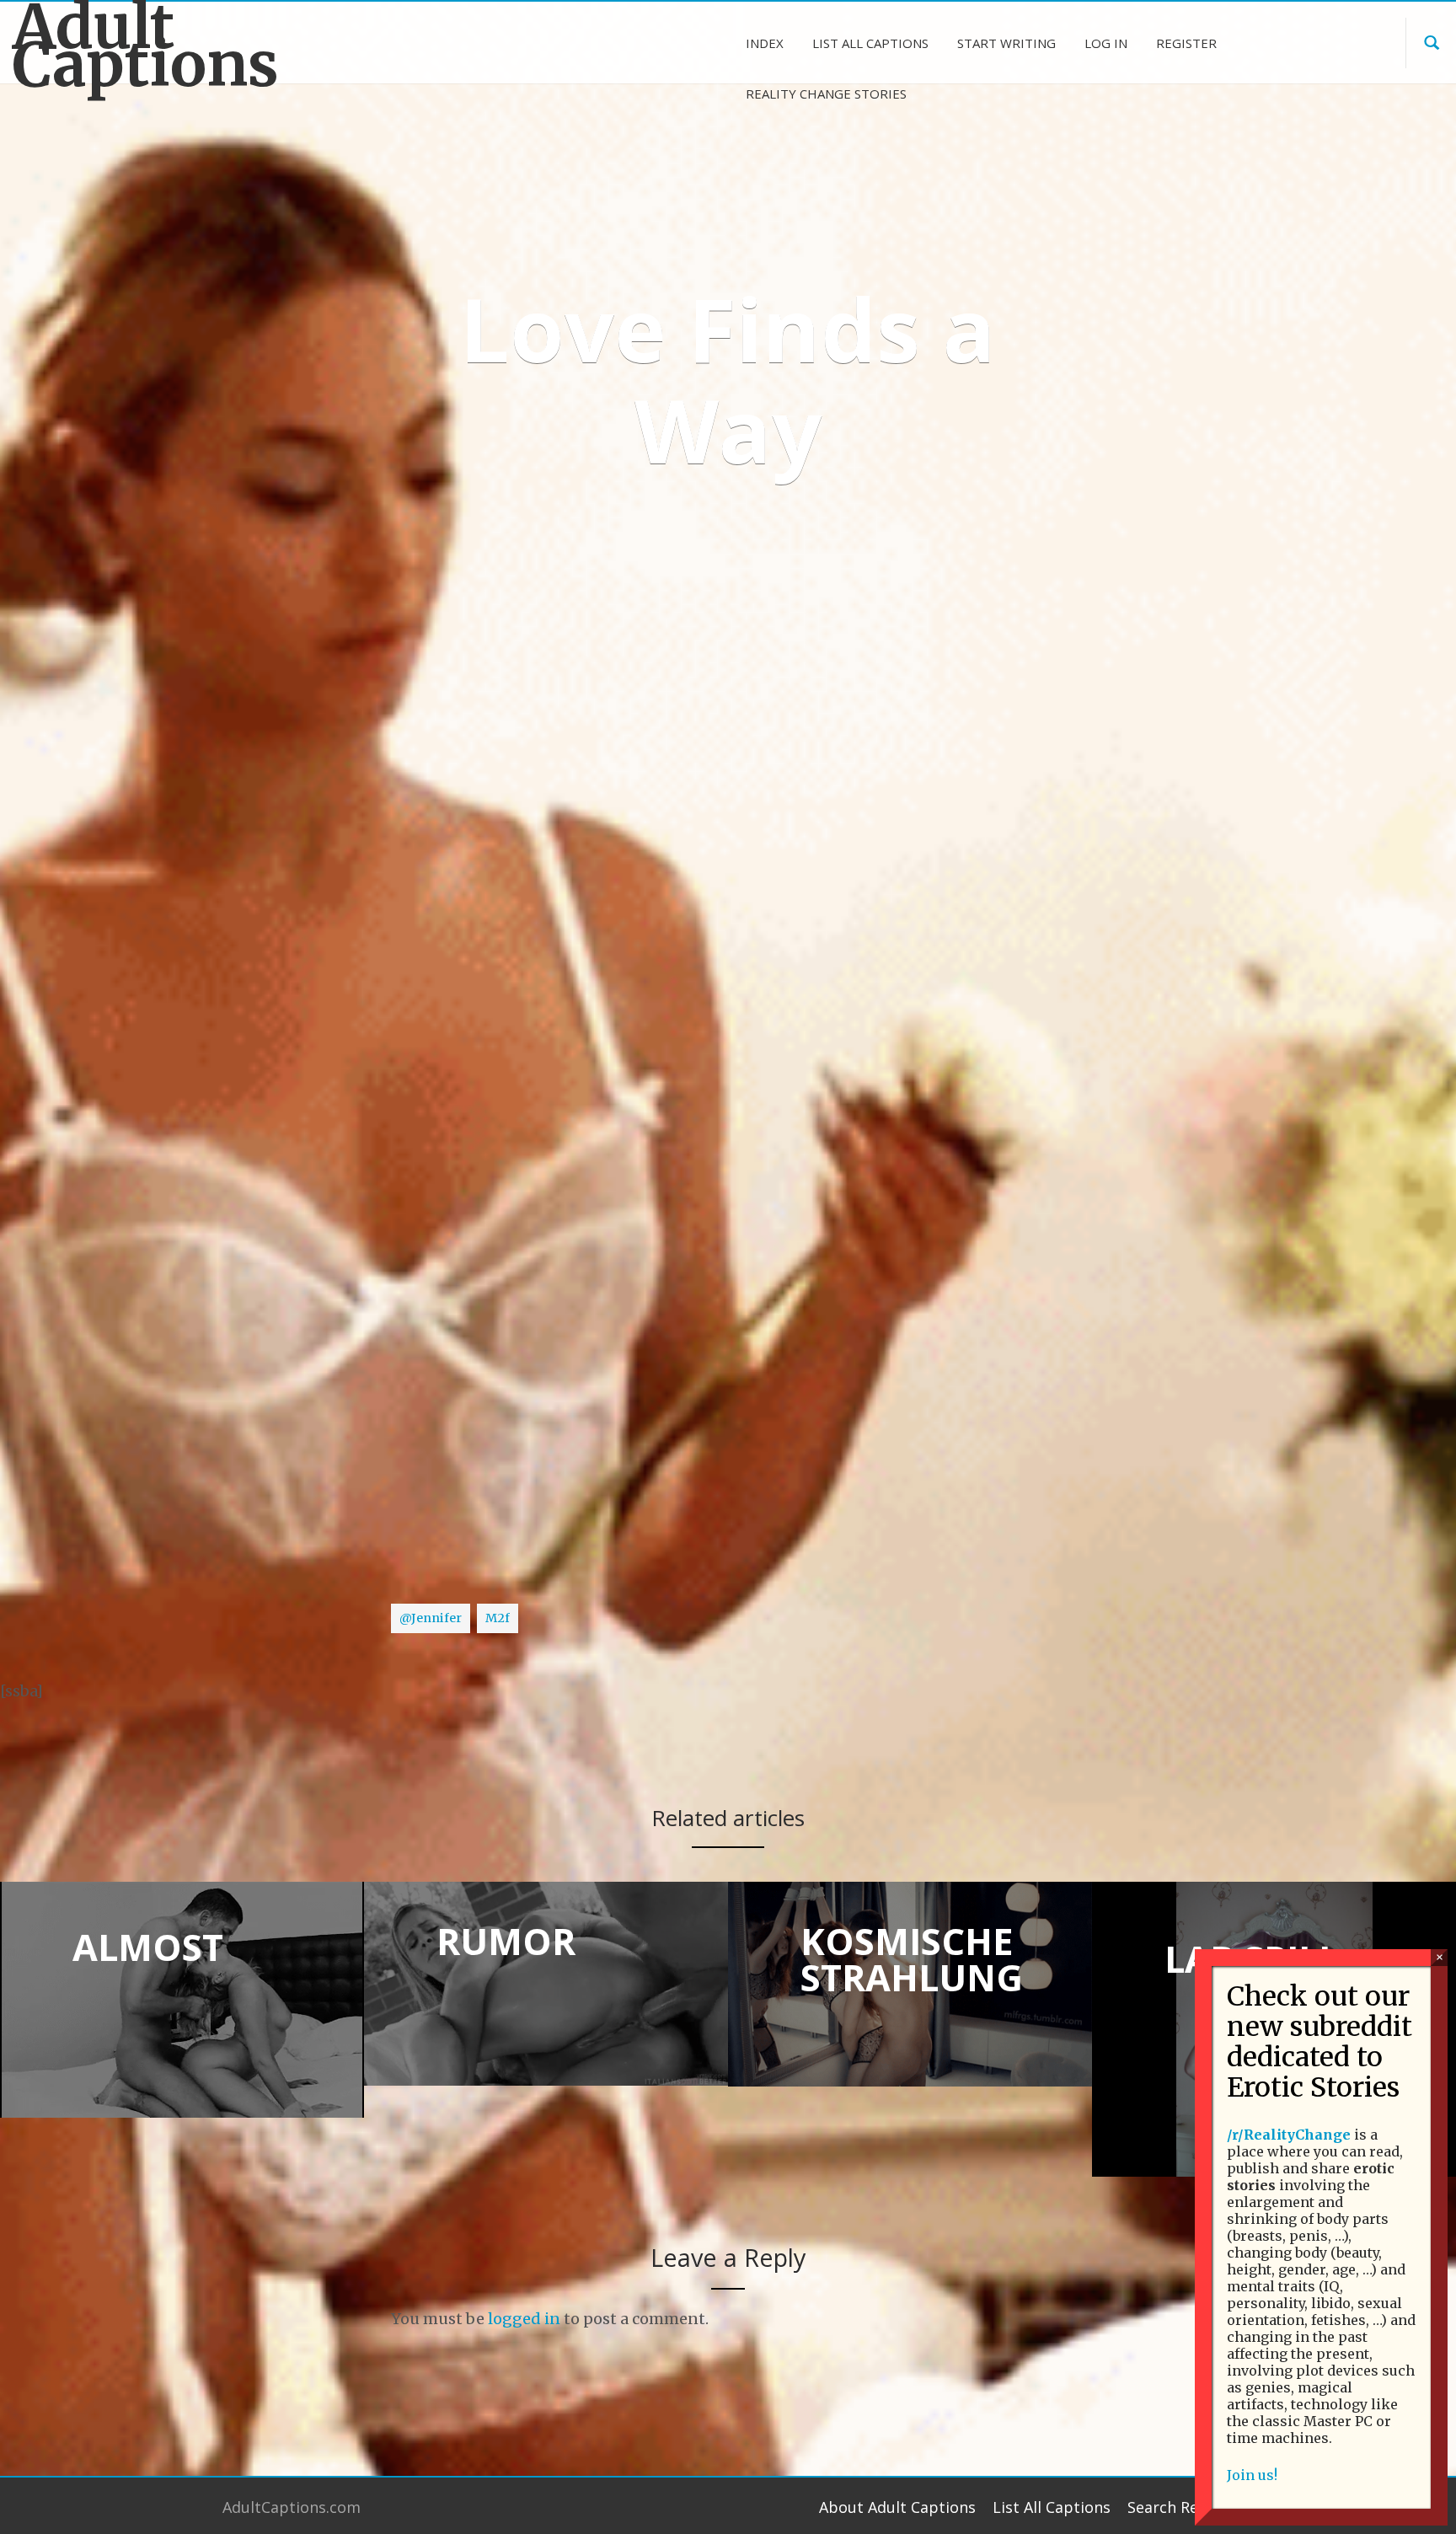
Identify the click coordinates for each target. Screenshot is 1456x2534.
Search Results (1180, 2507)
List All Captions (1052, 2507)
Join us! (1252, 2475)
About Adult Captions (897, 2507)
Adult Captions (146, 46)
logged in (524, 2319)
